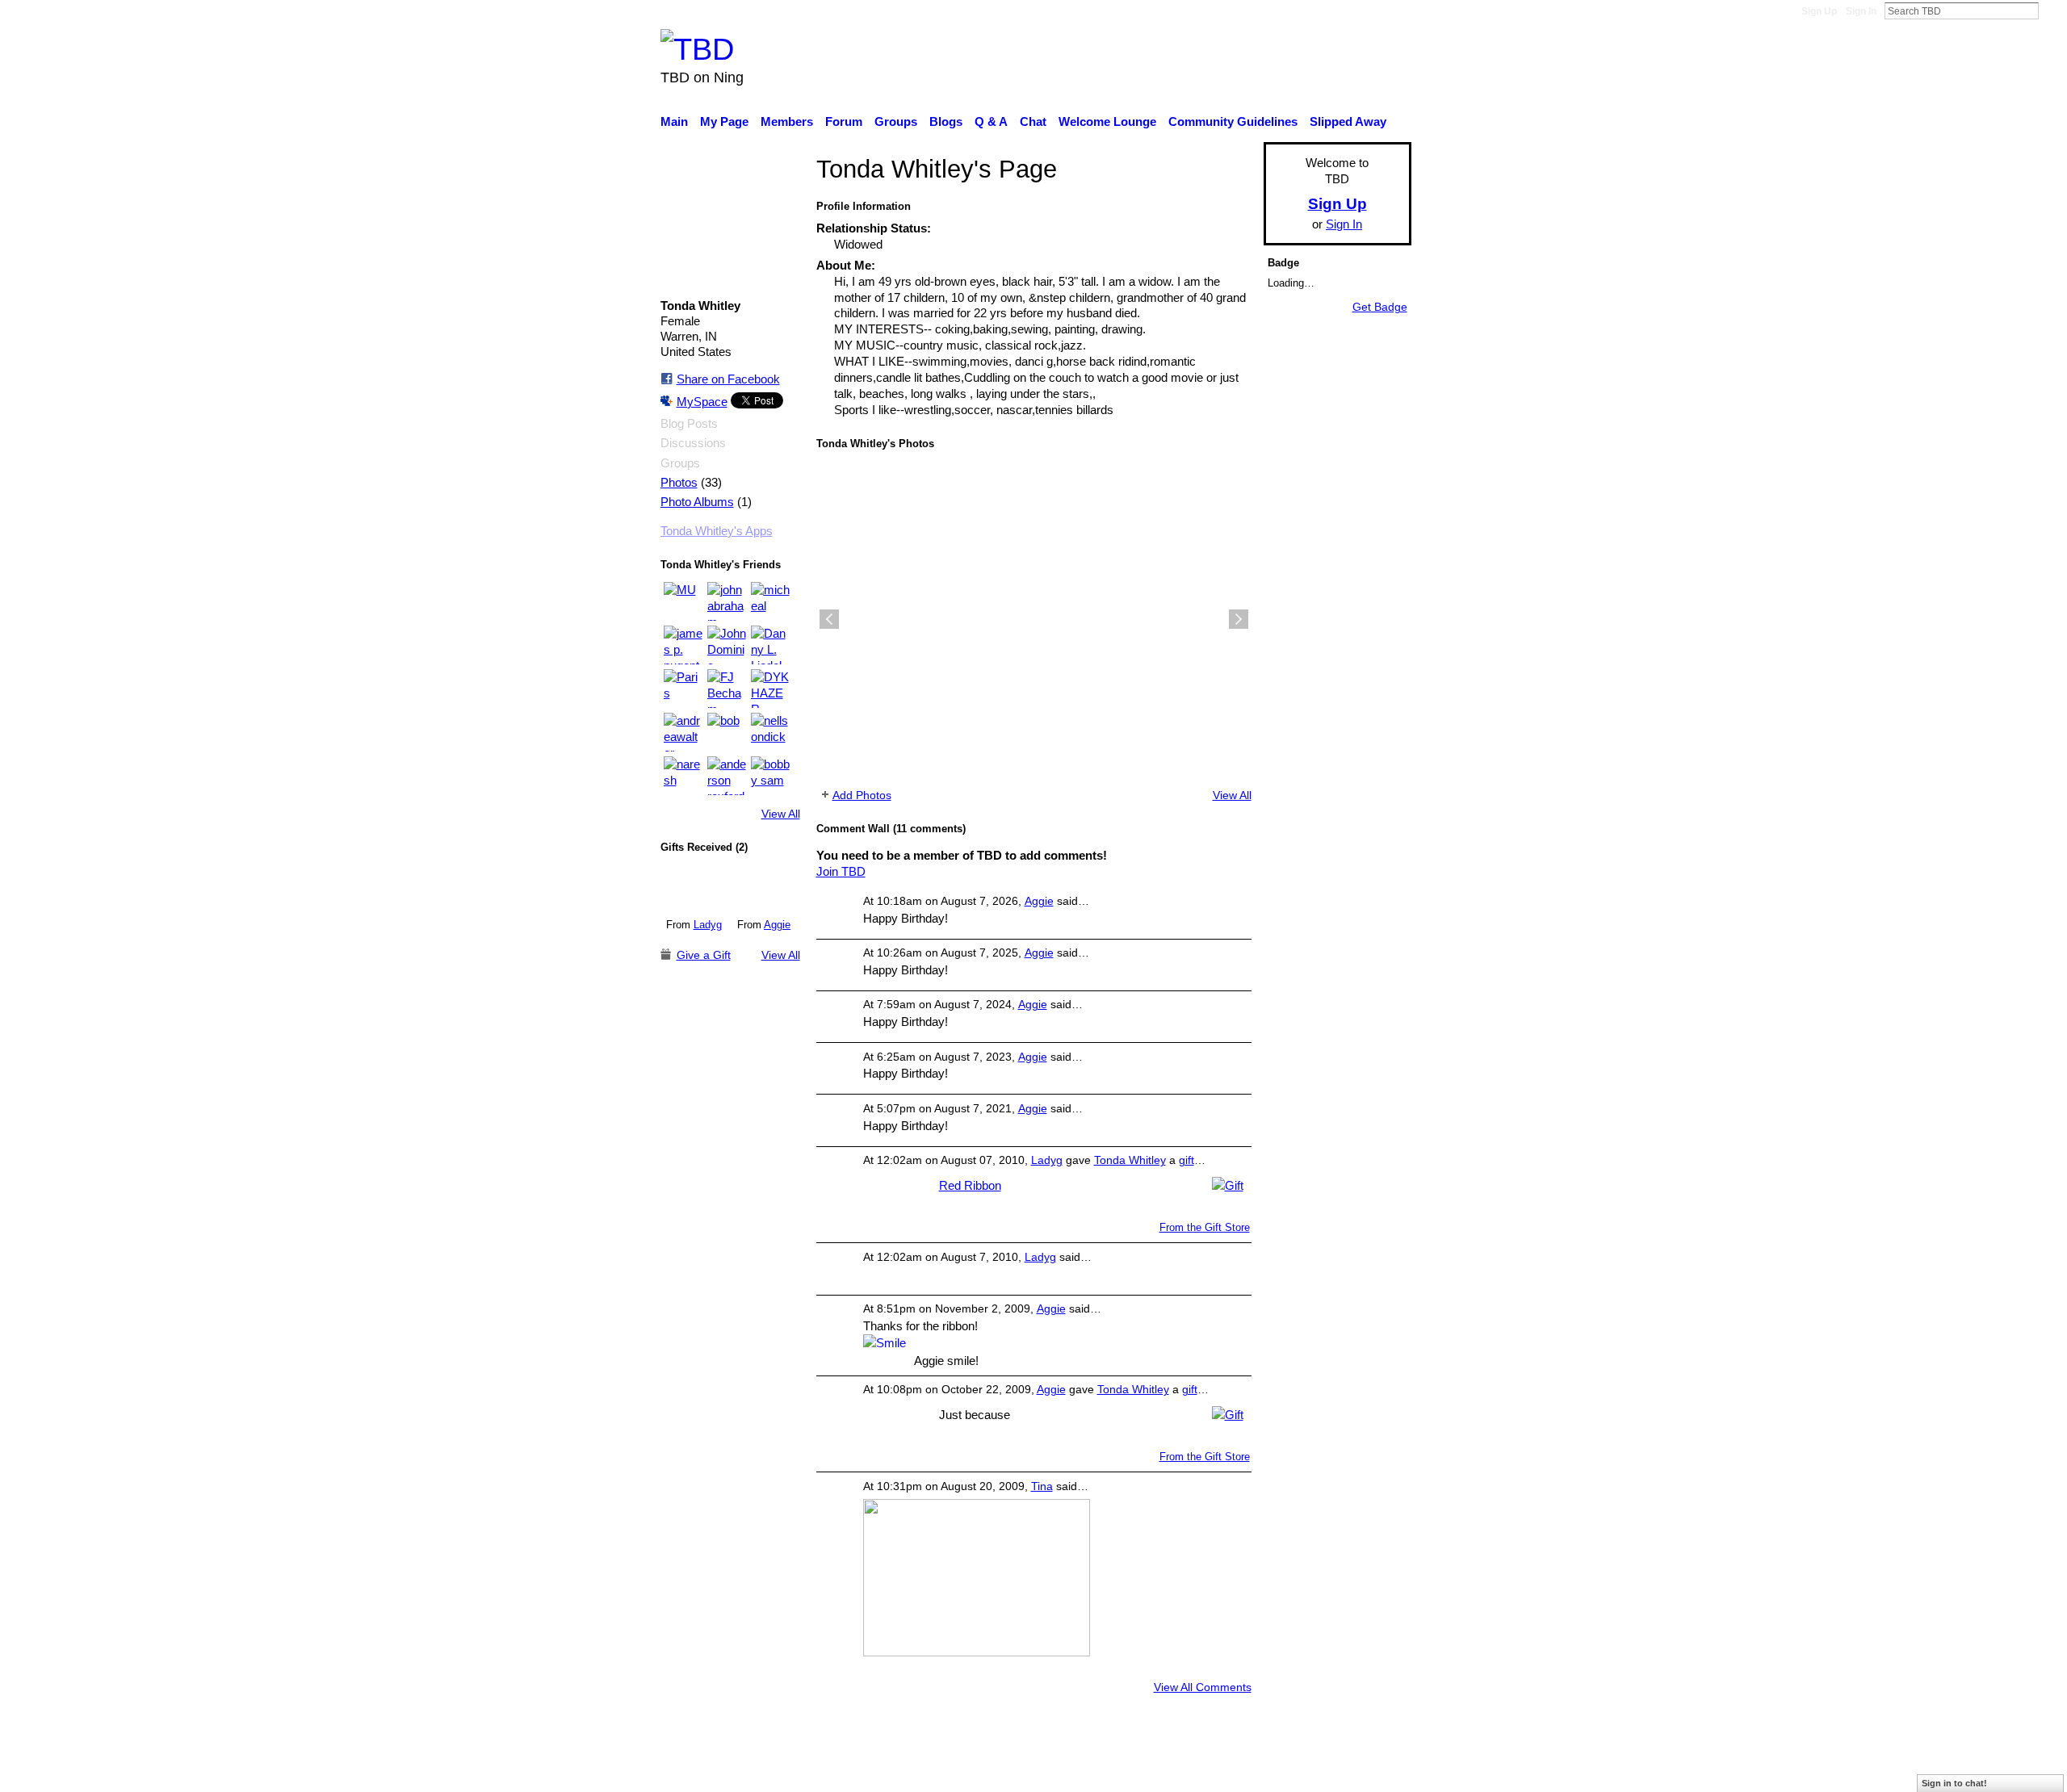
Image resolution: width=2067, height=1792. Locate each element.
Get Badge (1380, 307)
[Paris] (683, 689)
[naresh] (683, 776)
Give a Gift (704, 955)
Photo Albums (697, 502)
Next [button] (1239, 619)
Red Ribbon (970, 1185)
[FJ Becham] (727, 689)
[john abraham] (727, 601)
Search (2052, 10)
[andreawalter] (683, 732)
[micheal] (770, 601)
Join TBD (841, 871)
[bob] (727, 732)
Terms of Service (1367, 1771)
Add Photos (862, 795)
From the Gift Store (1205, 1227)
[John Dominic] (727, 645)
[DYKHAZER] (770, 689)
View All (781, 814)
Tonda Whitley (1130, 1160)
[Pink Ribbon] (764, 887)
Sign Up (1819, 11)
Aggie (777, 925)
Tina (1042, 1486)
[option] (1034, 619)
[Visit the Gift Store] (1228, 1185)
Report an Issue (1264, 1771)
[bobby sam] (770, 776)
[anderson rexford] (727, 776)
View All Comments (1203, 1687)
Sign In (1861, 11)
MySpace (702, 402)
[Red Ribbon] (694, 887)
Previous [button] (829, 619)
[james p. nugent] (683, 645)
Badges (1185, 1771)
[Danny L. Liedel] (770, 645)
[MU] (683, 601)
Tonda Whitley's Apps (717, 531)
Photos (679, 483)
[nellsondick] (770, 732)
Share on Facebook (728, 379)
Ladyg (708, 925)
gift (1187, 1160)
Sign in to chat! (1954, 1783)
